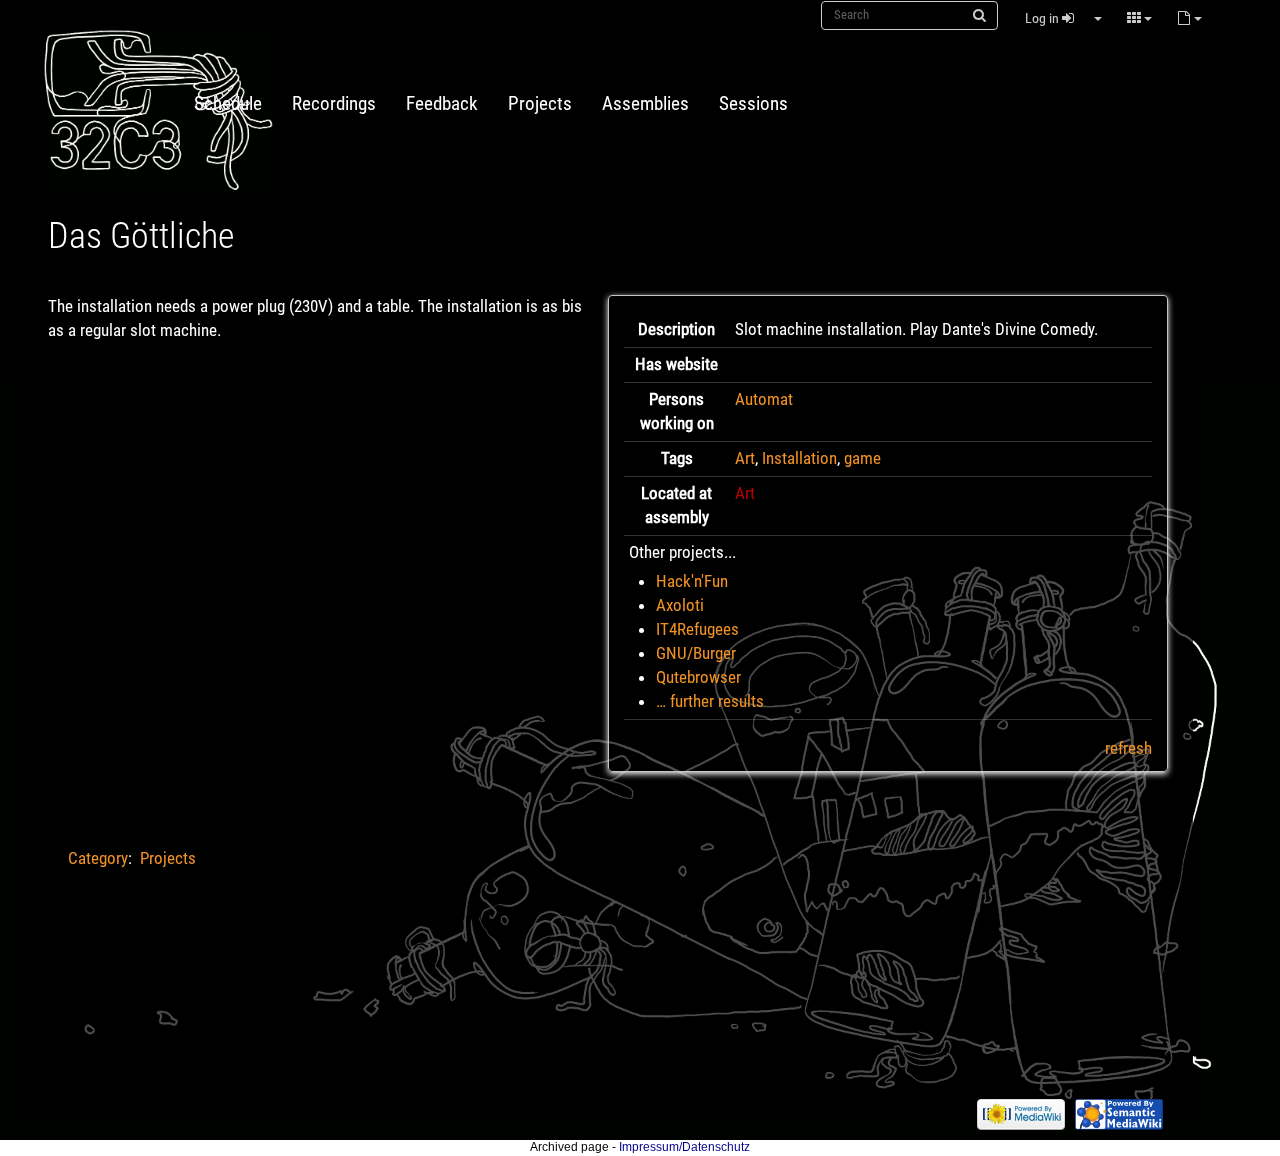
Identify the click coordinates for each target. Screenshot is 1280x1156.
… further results (710, 701)
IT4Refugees (697, 629)
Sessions (753, 104)
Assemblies (645, 104)
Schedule (228, 104)
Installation (799, 458)
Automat (764, 399)
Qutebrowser (698, 677)
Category (98, 858)
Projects (540, 104)
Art (745, 458)
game (862, 458)
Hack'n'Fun (692, 581)
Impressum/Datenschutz (684, 1147)
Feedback (442, 104)
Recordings (334, 104)
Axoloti (680, 605)
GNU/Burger (696, 653)
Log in (1043, 18)
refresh (1128, 748)
